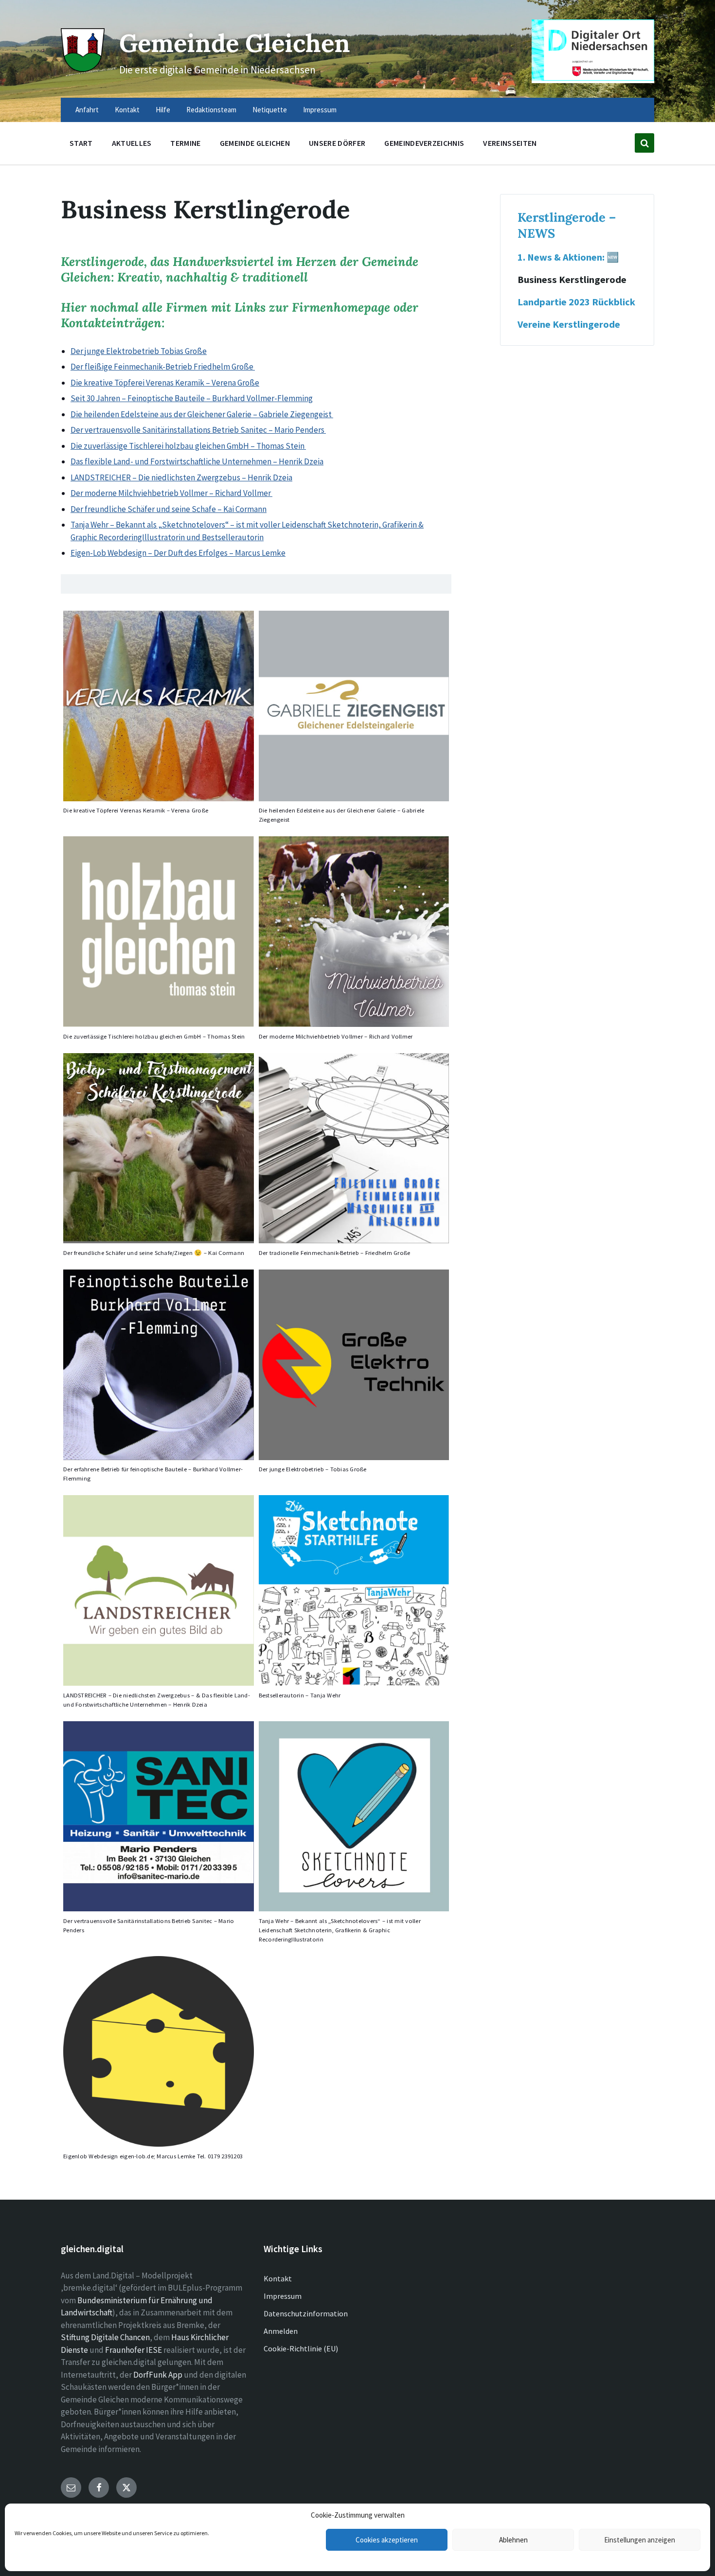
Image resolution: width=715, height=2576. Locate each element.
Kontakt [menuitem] (127, 110)
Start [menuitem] (81, 143)
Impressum (283, 2296)
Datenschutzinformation (306, 2313)
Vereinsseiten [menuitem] (510, 143)
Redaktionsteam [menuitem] (211, 110)
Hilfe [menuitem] (163, 110)
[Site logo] (83, 69)
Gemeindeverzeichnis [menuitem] (424, 143)
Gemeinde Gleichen (235, 43)
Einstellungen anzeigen (640, 2540)
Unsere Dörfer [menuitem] (337, 143)
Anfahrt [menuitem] (87, 110)
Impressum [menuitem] (320, 110)
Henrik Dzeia (301, 461)
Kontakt (278, 2278)
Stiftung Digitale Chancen (105, 2337)
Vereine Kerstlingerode (569, 324)
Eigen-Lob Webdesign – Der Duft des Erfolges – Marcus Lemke (178, 553)
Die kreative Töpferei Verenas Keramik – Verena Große (165, 383)
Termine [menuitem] (185, 143)
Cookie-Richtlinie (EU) (301, 2348)
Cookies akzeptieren (387, 2540)
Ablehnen (513, 2540)
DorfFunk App (158, 2375)
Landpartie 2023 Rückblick (576, 302)
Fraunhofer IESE (134, 2350)
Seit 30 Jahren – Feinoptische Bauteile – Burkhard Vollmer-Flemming (192, 398)
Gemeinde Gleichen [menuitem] (255, 143)
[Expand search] (644, 143)
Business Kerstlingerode (572, 280)
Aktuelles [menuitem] (132, 143)
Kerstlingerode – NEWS (567, 225)
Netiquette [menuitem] (270, 110)
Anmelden (281, 2331)
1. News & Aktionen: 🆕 (568, 257)
